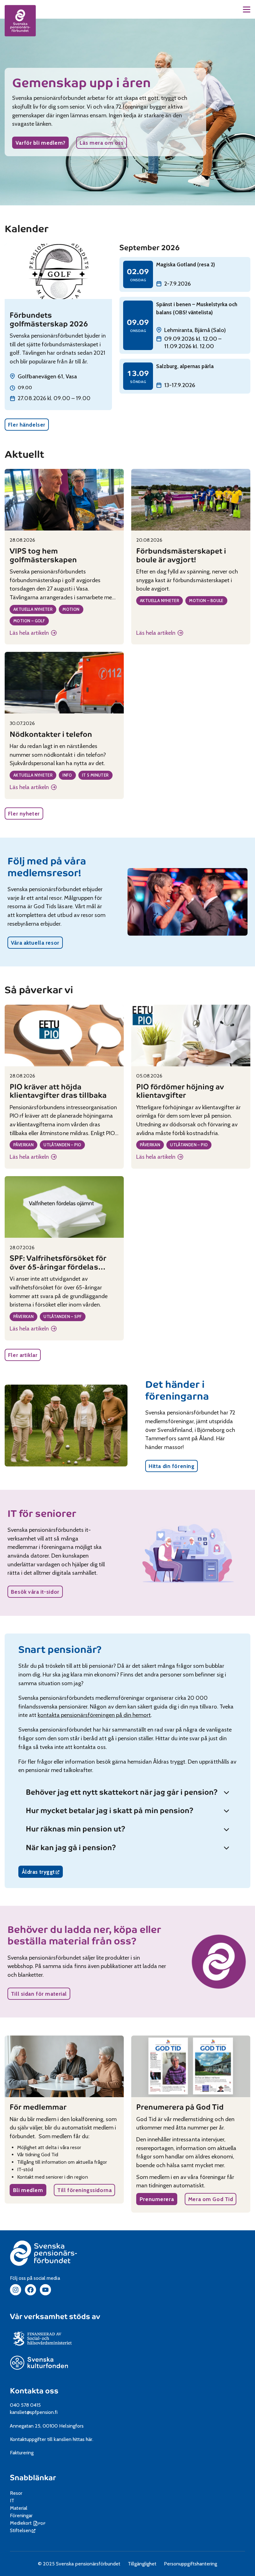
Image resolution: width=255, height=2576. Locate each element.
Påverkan (23, 1145)
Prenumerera (157, 2199)
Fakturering (22, 2453)
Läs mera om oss (102, 143)
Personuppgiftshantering (190, 2564)
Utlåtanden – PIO (62, 1145)
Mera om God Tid (211, 2199)
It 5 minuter (95, 775)
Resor (16, 2493)
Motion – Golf (29, 621)
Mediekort (28, 2523)
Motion (71, 609)
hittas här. (83, 2439)
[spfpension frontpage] (20, 21)
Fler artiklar (23, 1355)
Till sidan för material (39, 1994)
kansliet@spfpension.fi (34, 2412)
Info (67, 775)
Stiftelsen (23, 2530)
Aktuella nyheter (33, 609)
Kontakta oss (34, 2391)
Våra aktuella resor (35, 943)
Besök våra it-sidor (35, 1592)
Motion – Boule (206, 601)
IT (12, 2501)
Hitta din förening (172, 1466)
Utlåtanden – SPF (63, 1316)
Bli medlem (28, 2190)
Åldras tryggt (42, 1873)
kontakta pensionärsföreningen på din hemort (94, 1715)
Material (19, 2508)
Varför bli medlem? (40, 143)
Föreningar (21, 2515)
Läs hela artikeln (32, 633)
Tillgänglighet (142, 2564)
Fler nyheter (24, 813)
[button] (247, 9)
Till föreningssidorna (84, 2190)
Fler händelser (27, 425)
